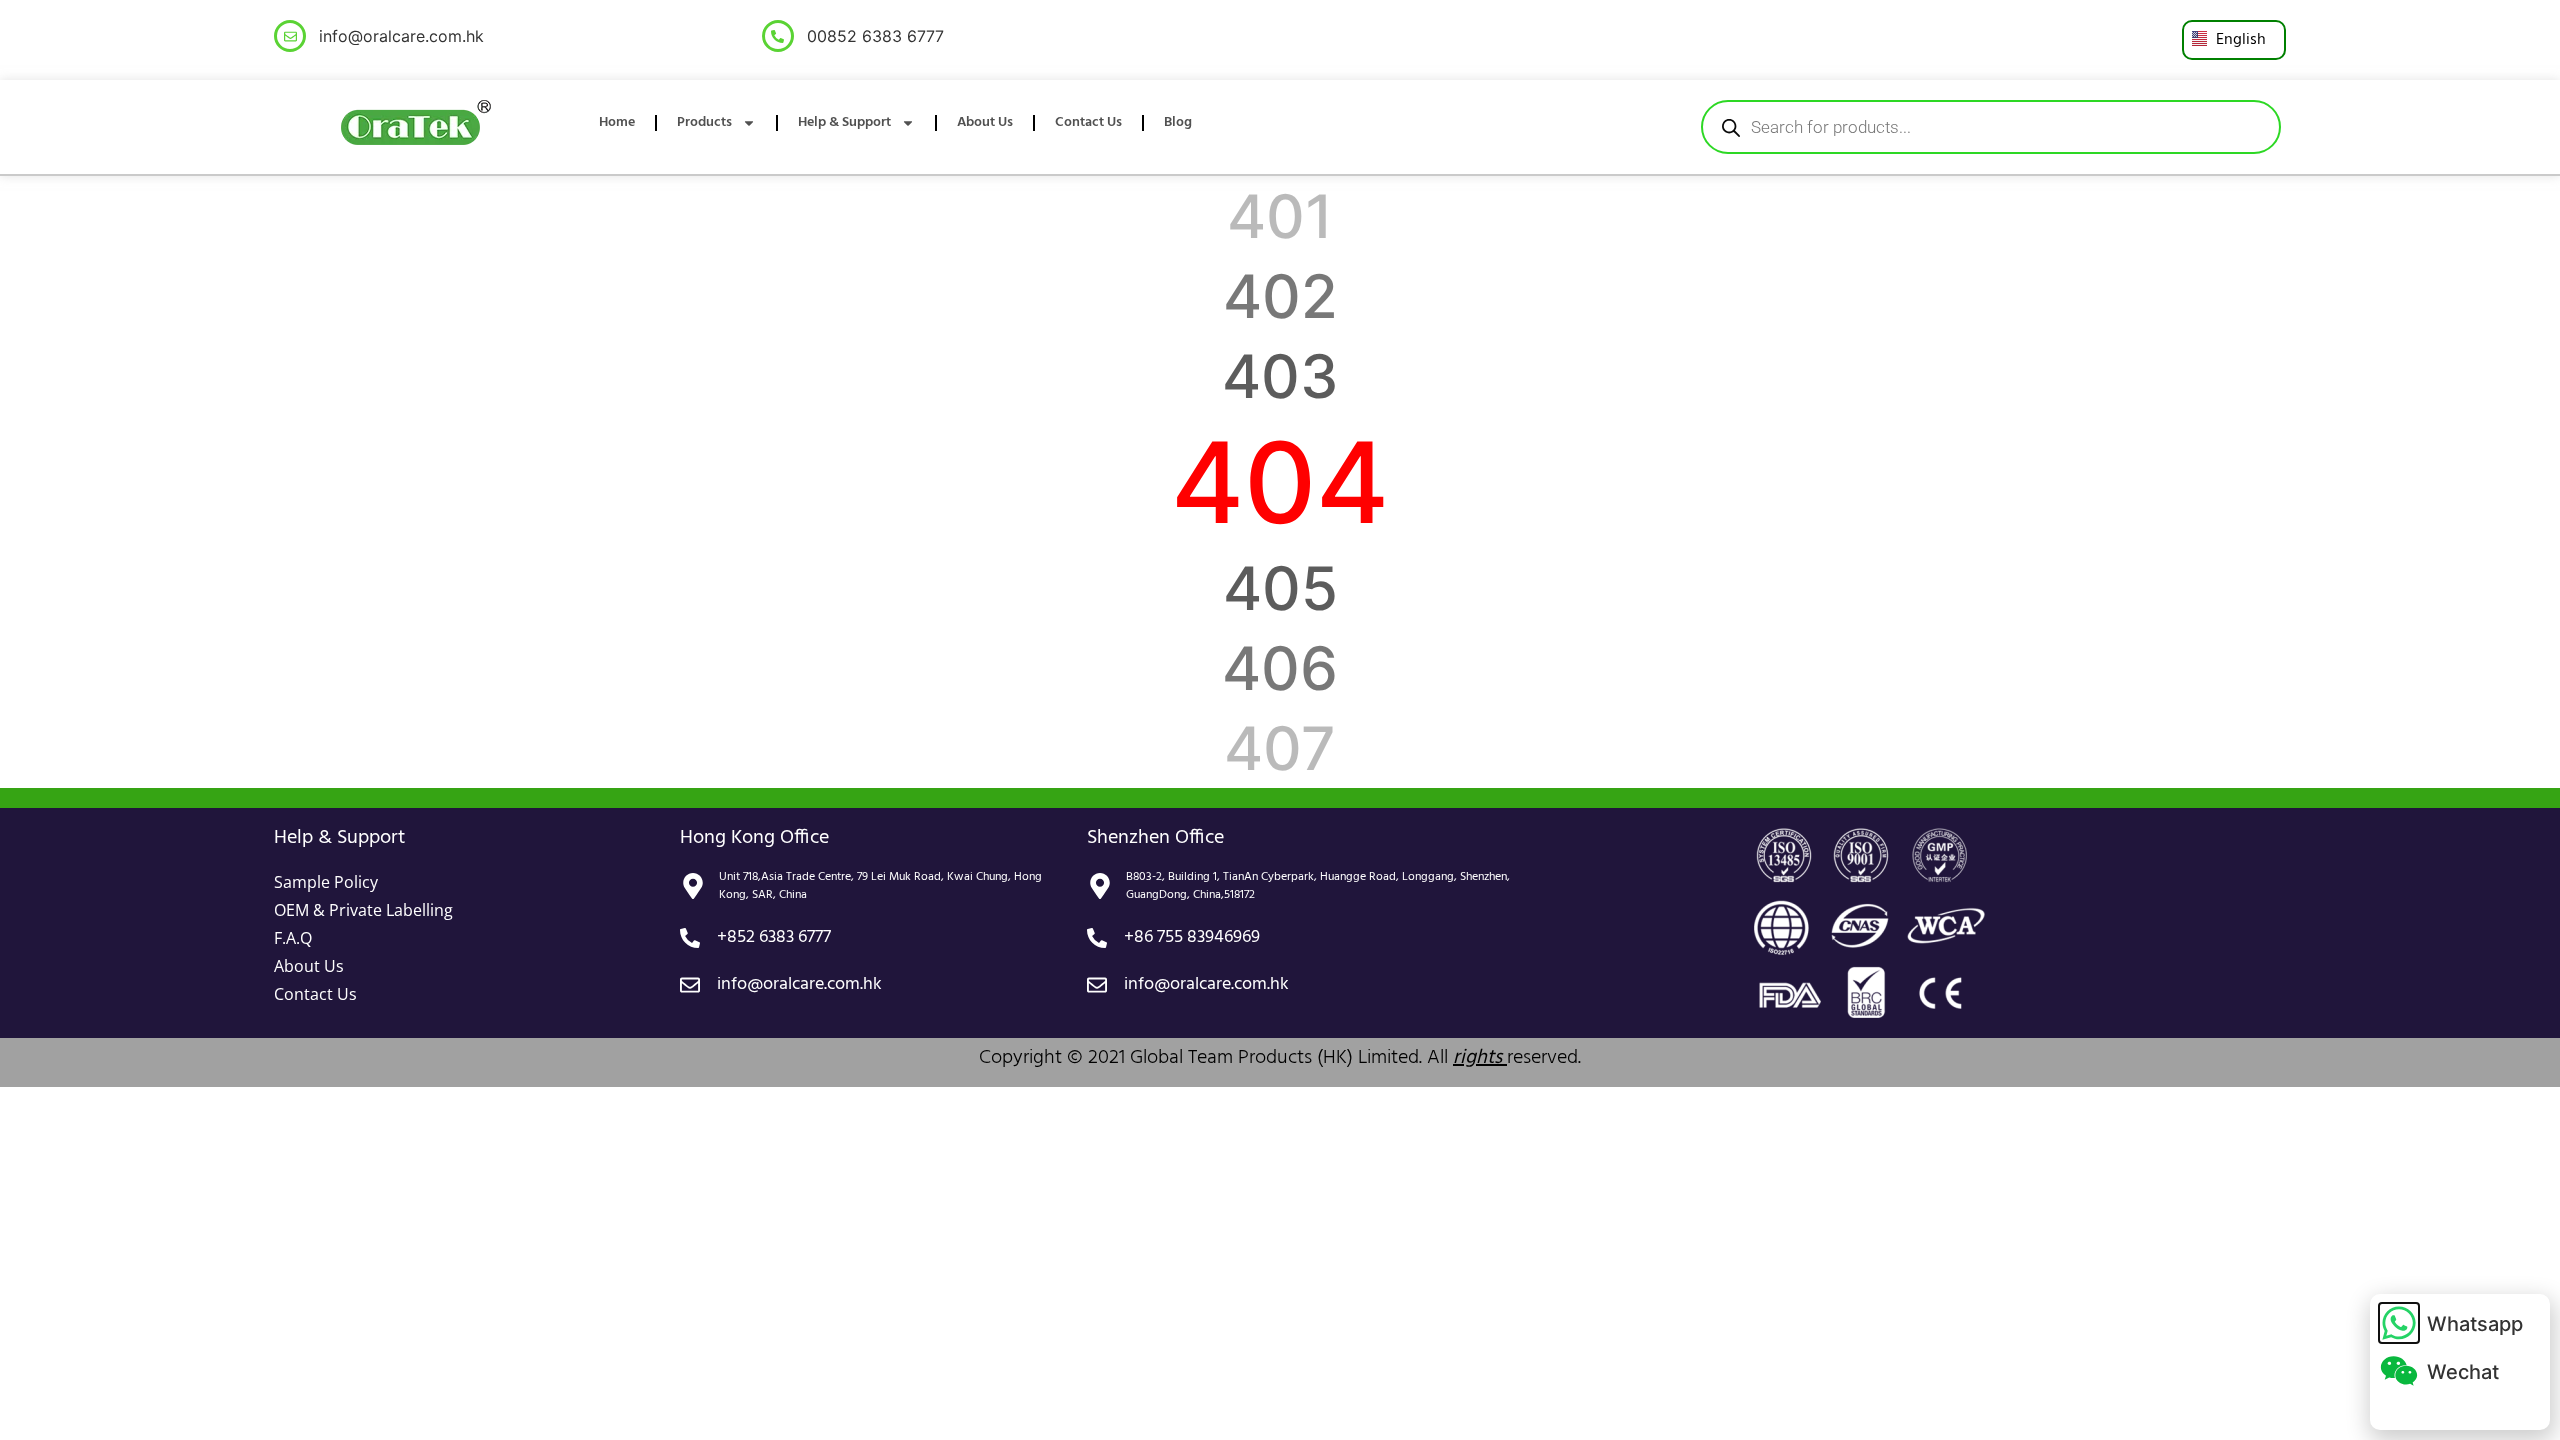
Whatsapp (2475, 1324)
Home (617, 122)
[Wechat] (2399, 1371)
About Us (985, 122)
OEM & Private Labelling (363, 910)
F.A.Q (293, 938)
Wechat (2463, 1372)
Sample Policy (326, 882)
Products (704, 122)
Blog (1178, 122)
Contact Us (1088, 122)
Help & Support (844, 122)
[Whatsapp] (2399, 1323)
